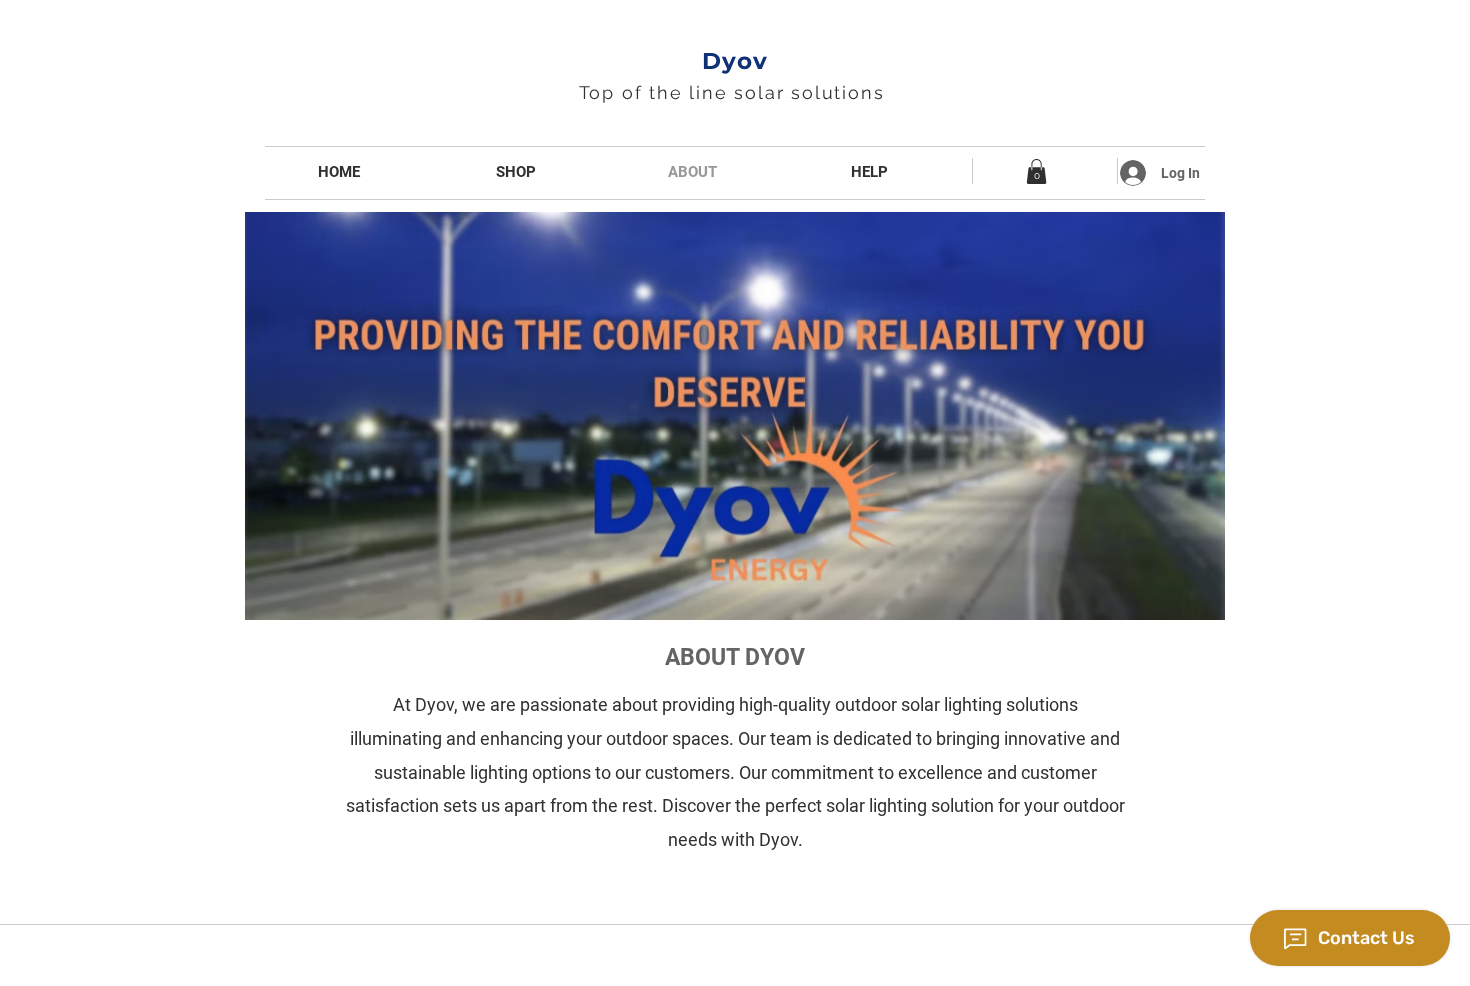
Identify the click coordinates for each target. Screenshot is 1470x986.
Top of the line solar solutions (735, 92)
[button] (1036, 171)
